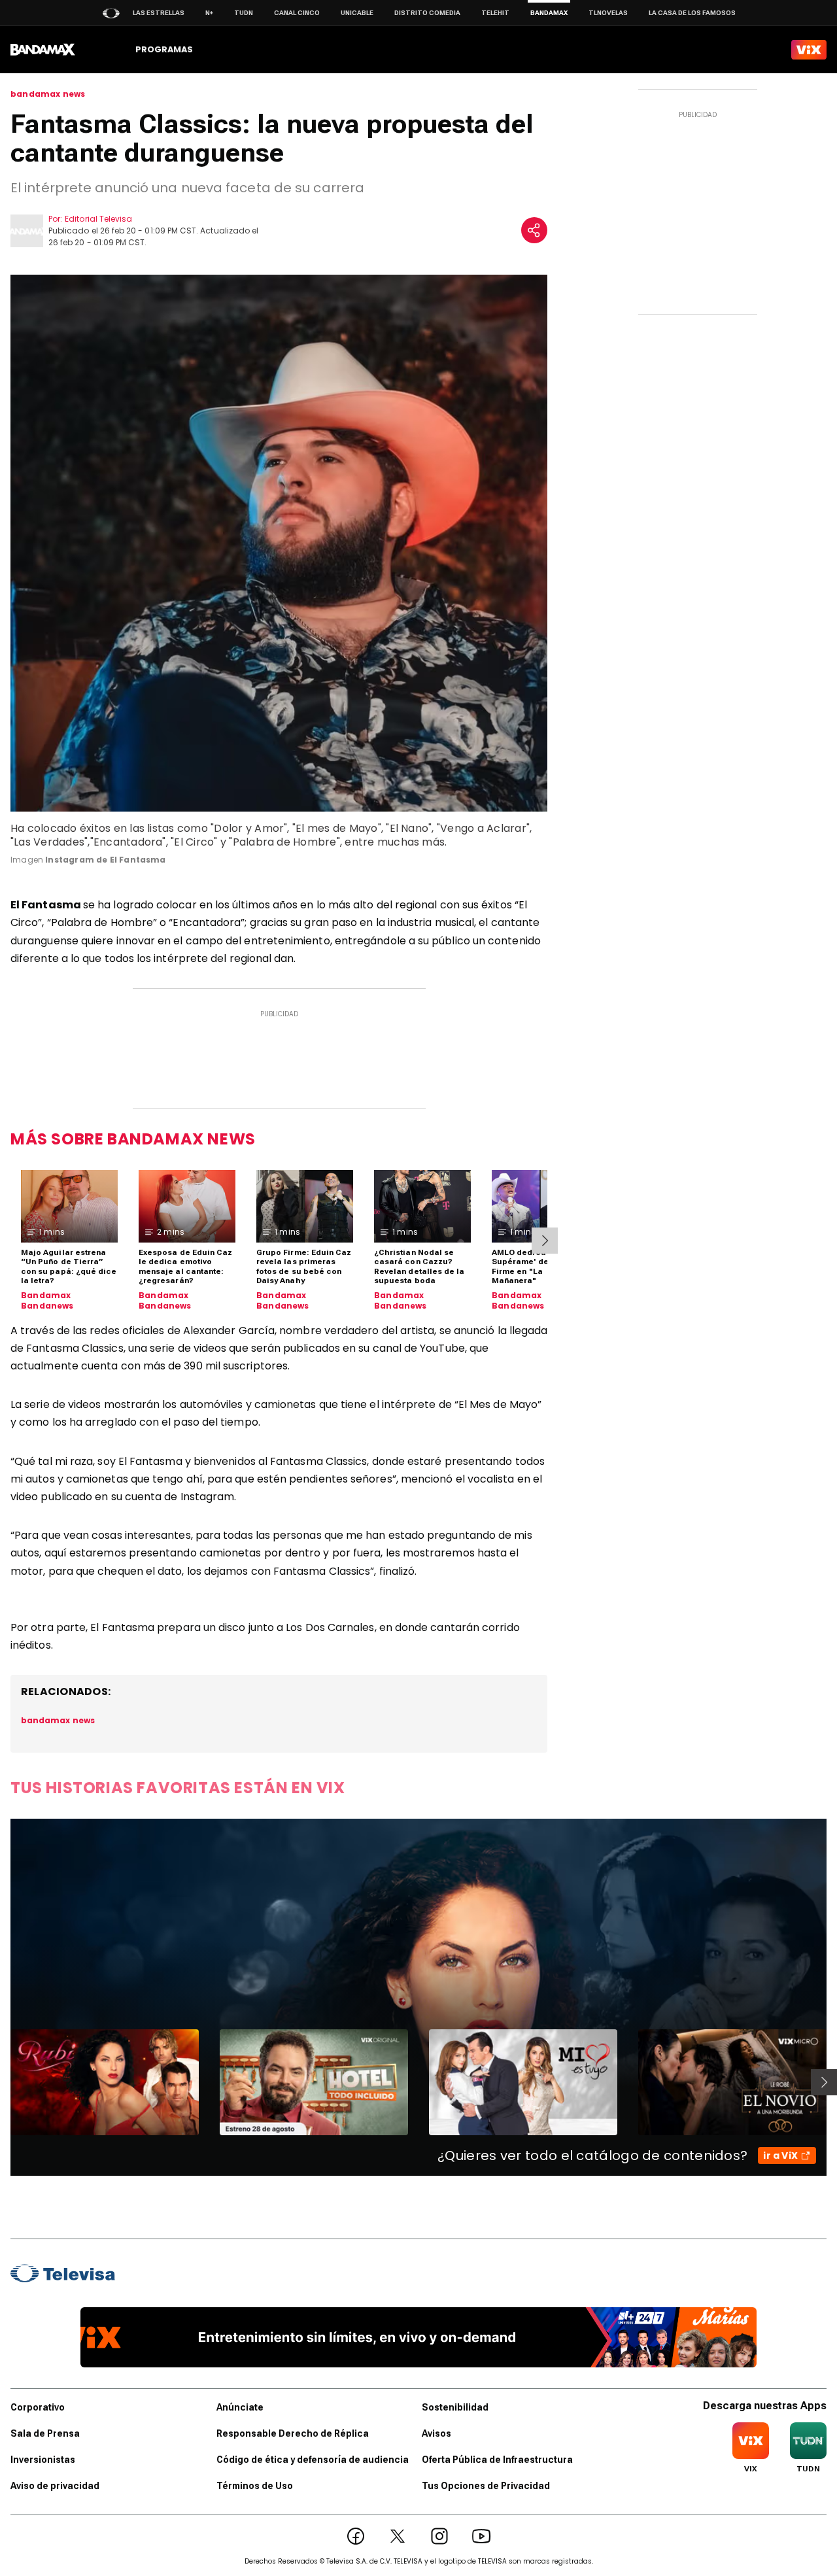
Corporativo (38, 2407)
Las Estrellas (159, 13)
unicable (357, 13)
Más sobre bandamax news (133, 1139)
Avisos (436, 2433)
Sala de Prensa (45, 2433)
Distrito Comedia (427, 13)
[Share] (534, 230)
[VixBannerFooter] (419, 2337)
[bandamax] (43, 50)
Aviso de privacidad (55, 2486)
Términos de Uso (255, 2486)
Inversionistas (43, 2460)
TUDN (244, 13)
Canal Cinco (297, 13)
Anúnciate (240, 2407)
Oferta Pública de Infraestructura (497, 2460)
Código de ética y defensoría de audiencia (313, 2460)
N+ (209, 13)
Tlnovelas (608, 13)
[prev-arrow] (2, 2082)
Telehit (495, 13)
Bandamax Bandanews (47, 1300)
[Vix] (809, 50)
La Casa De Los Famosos (692, 13)
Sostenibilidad (455, 2407)
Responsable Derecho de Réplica (293, 2433)
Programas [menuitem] (164, 49)
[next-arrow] (545, 1241)
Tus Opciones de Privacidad (486, 2486)
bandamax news (48, 94)
